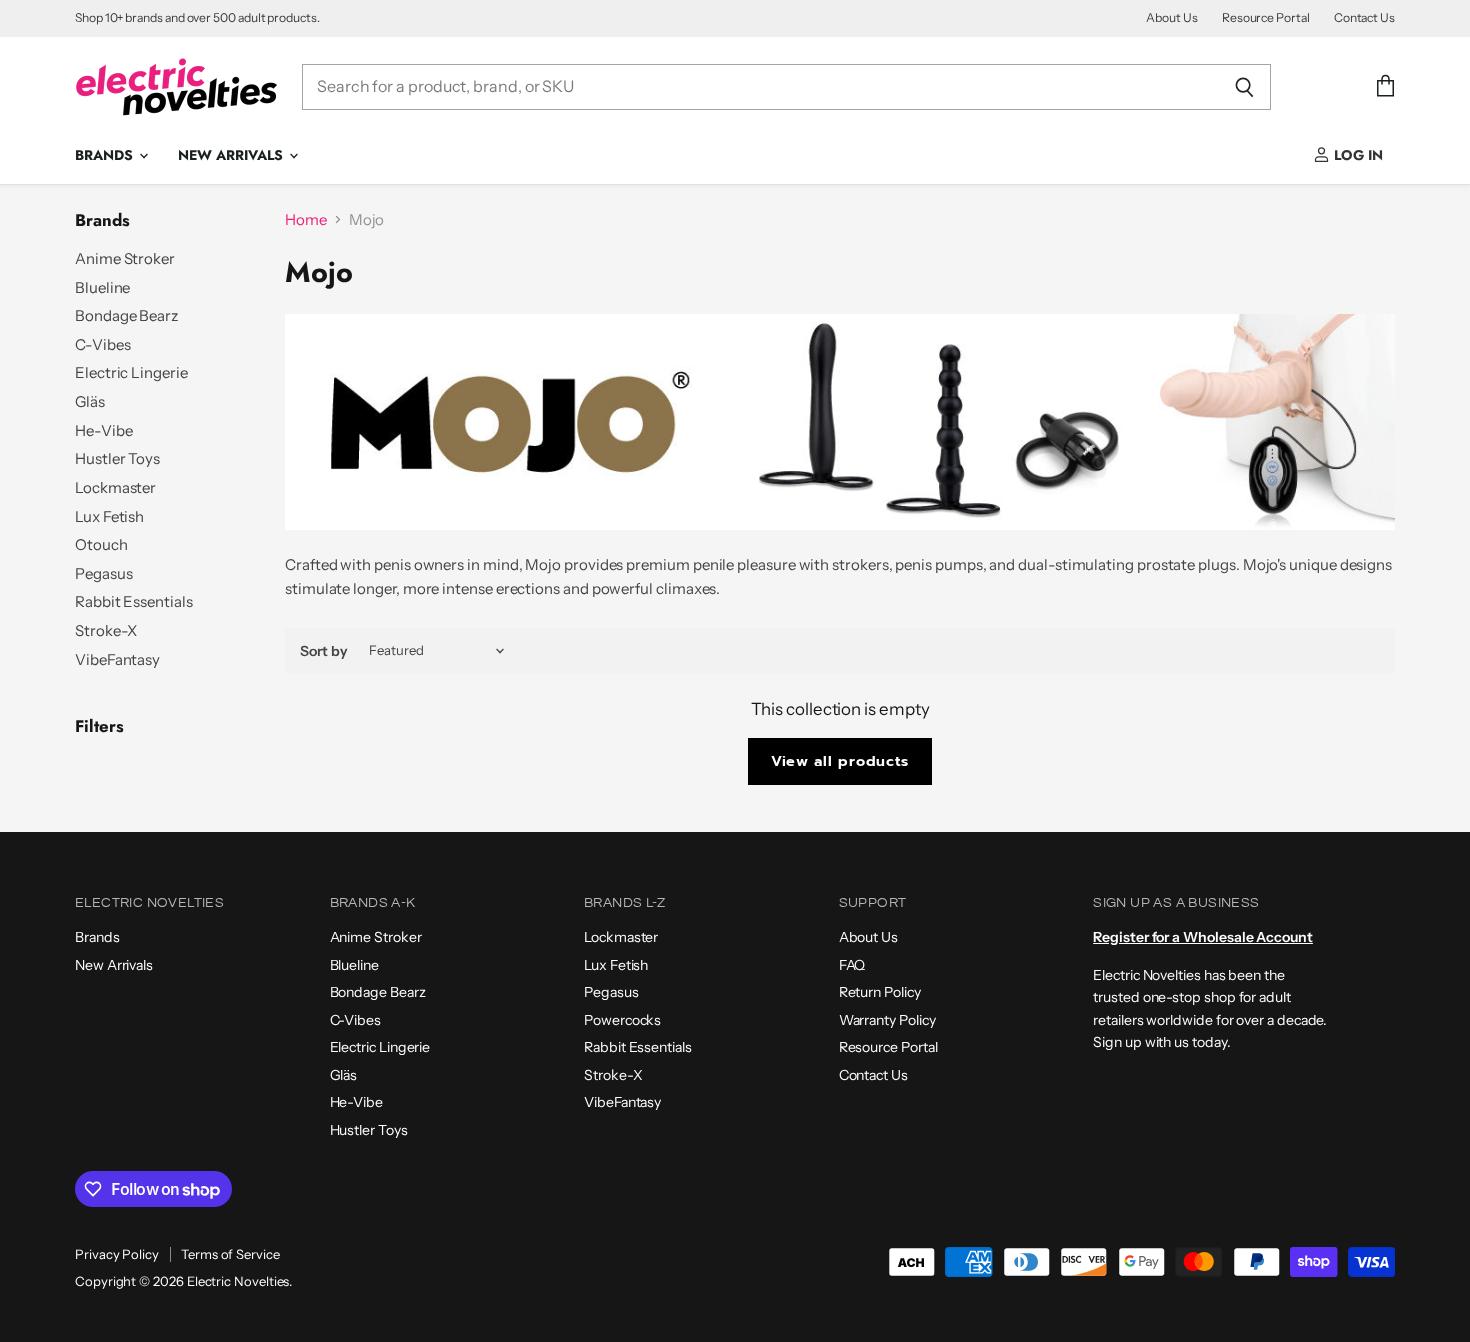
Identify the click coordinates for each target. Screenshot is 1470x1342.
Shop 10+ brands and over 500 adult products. (197, 18)
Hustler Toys (117, 458)
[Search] (1244, 87)
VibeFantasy (117, 659)
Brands (106, 155)
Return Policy (880, 992)
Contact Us (1364, 18)
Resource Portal (1266, 18)
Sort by (324, 651)
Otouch (101, 544)
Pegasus (103, 573)
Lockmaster (115, 487)
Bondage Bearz (126, 315)
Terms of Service (230, 1254)
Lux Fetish (109, 516)
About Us (1171, 18)
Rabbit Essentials (134, 601)
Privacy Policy (117, 1254)
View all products (840, 761)
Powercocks (622, 1020)
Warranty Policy (887, 1020)
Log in (1356, 155)
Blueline (102, 287)
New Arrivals (232, 155)
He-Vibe (103, 430)
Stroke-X (106, 630)
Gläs (90, 401)
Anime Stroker (125, 258)
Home (306, 219)
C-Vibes (102, 344)
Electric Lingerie (131, 372)
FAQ (852, 965)
